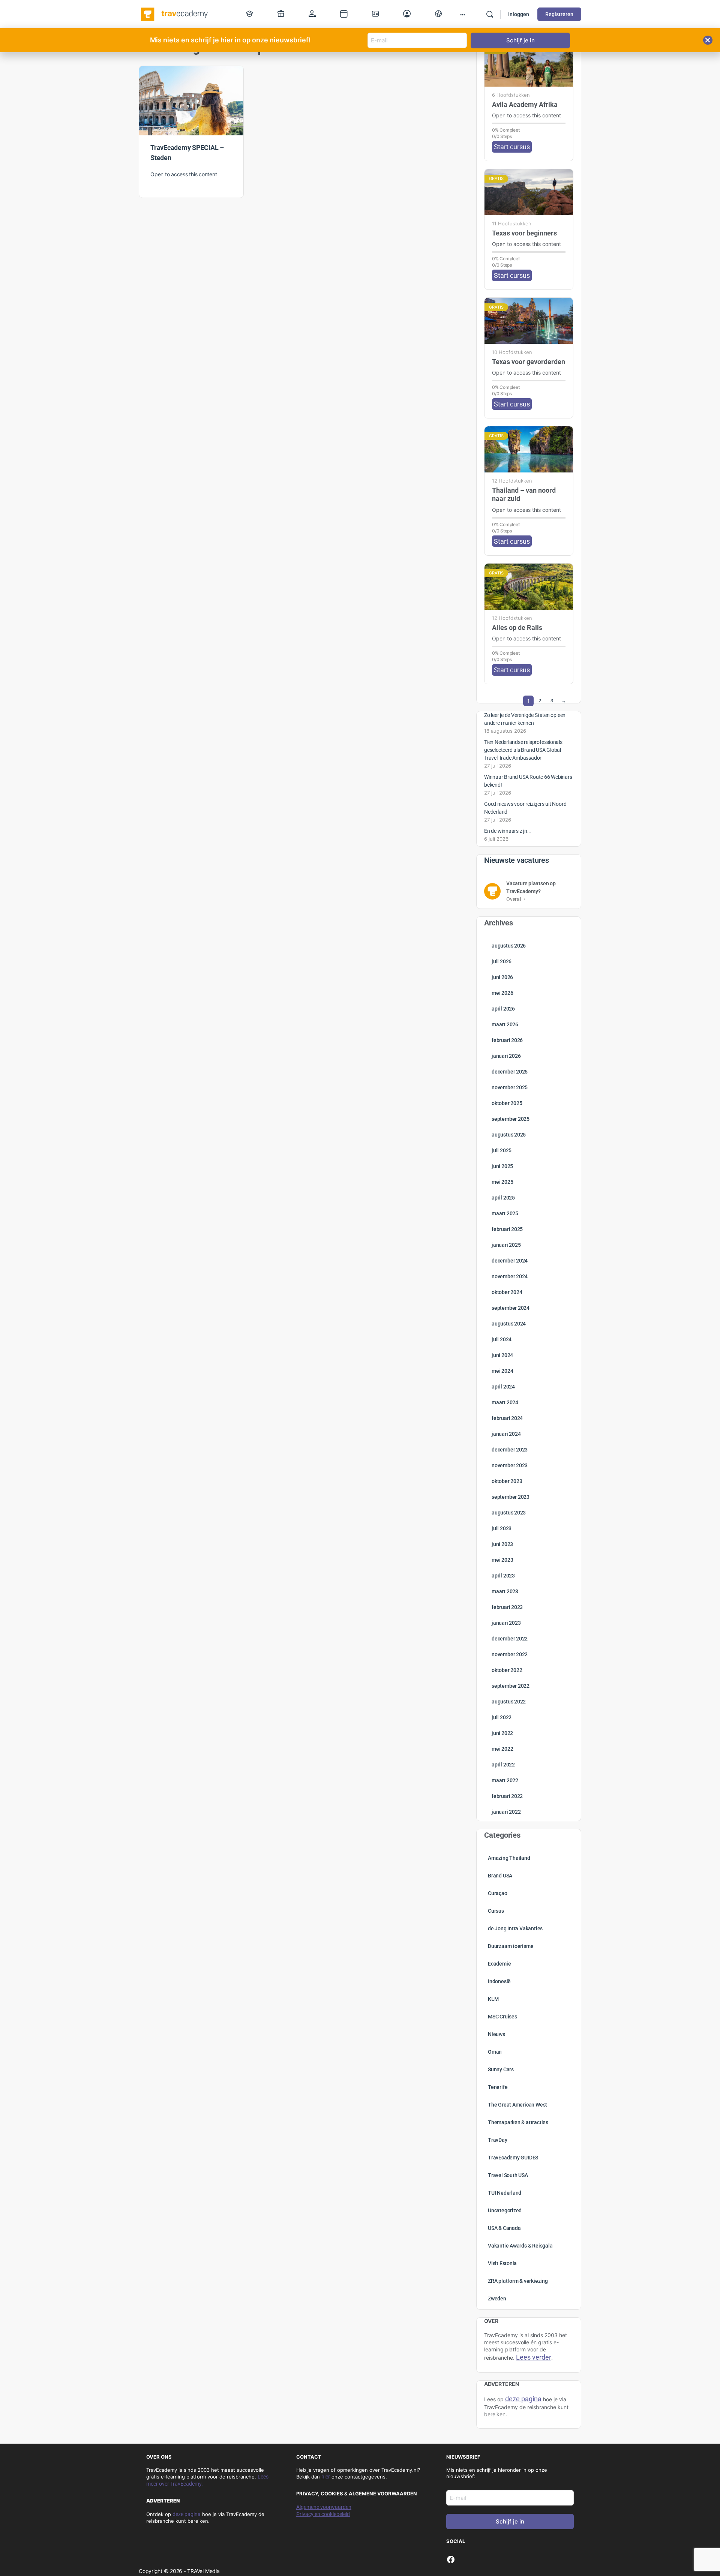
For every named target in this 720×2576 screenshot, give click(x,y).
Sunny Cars (501, 2069)
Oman (495, 2052)
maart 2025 (505, 1213)
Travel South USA (508, 2175)
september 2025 (511, 1119)
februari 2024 (507, 1418)
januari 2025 (506, 1245)
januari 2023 (506, 1623)
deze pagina (187, 2514)
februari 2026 (507, 1040)
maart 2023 (505, 1591)
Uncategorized (505, 2210)
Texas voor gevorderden (529, 362)
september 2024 (511, 1308)
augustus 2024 (509, 1324)
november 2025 (510, 1087)
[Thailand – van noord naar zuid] (529, 449)
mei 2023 (502, 1560)
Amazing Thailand (509, 1858)
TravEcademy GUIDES (513, 2158)
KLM (493, 1999)
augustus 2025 (509, 1135)
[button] (708, 40)
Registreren (559, 14)
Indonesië (499, 1981)
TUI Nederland (505, 2193)
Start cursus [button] (512, 147)
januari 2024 (506, 1434)
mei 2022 (502, 1749)
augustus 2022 (509, 1702)
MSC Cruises (502, 2017)
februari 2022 (507, 1796)
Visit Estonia (502, 2263)
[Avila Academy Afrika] (529, 64)
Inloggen (519, 14)
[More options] (463, 14)
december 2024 (510, 1261)
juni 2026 (502, 977)
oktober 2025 (507, 1103)
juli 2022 (502, 1717)
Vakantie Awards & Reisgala (520, 2246)
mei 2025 (502, 1182)
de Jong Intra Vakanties (515, 1928)
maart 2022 (505, 1780)
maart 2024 (505, 1402)
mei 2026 (502, 993)
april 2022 (503, 1765)
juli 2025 (502, 1150)
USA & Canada (504, 2228)
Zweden (497, 2299)
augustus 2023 (509, 1513)
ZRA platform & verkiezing (518, 2281)
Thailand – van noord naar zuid (524, 494)
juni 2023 (502, 1544)
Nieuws (496, 2034)
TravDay (498, 2140)
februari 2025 (507, 1229)
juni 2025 (502, 1166)
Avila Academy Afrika (525, 104)
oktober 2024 (507, 1292)
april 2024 (503, 1387)
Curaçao (498, 1893)
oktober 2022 (507, 1670)
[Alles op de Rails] (529, 587)
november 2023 (510, 1465)
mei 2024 (502, 1371)
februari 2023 (507, 1607)
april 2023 (503, 1576)
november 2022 (510, 1654)
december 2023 (510, 1450)
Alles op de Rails (517, 628)
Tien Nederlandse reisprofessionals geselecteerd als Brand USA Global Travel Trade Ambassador (523, 750)
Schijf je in (510, 2521)
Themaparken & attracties (518, 2122)
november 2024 (510, 1276)
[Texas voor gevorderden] (529, 321)
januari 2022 (506, 1812)
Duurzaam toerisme (511, 1946)
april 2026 (503, 1009)
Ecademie (499, 1964)
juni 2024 (502, 1355)
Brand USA (500, 1876)
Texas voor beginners (524, 233)
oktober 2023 (507, 1481)
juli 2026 (502, 961)
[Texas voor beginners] (529, 192)
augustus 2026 (509, 946)
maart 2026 (505, 1024)
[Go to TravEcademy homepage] (175, 13)
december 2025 (510, 1072)
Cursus (496, 1911)
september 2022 (511, 1686)
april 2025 (503, 1198)
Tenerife (498, 2087)
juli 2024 (502, 1339)
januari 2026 (506, 1056)
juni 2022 (502, 1733)
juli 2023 (502, 1528)
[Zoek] (490, 14)
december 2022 (510, 1639)
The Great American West (517, 2105)
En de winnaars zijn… (507, 831)
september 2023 (511, 1497)
